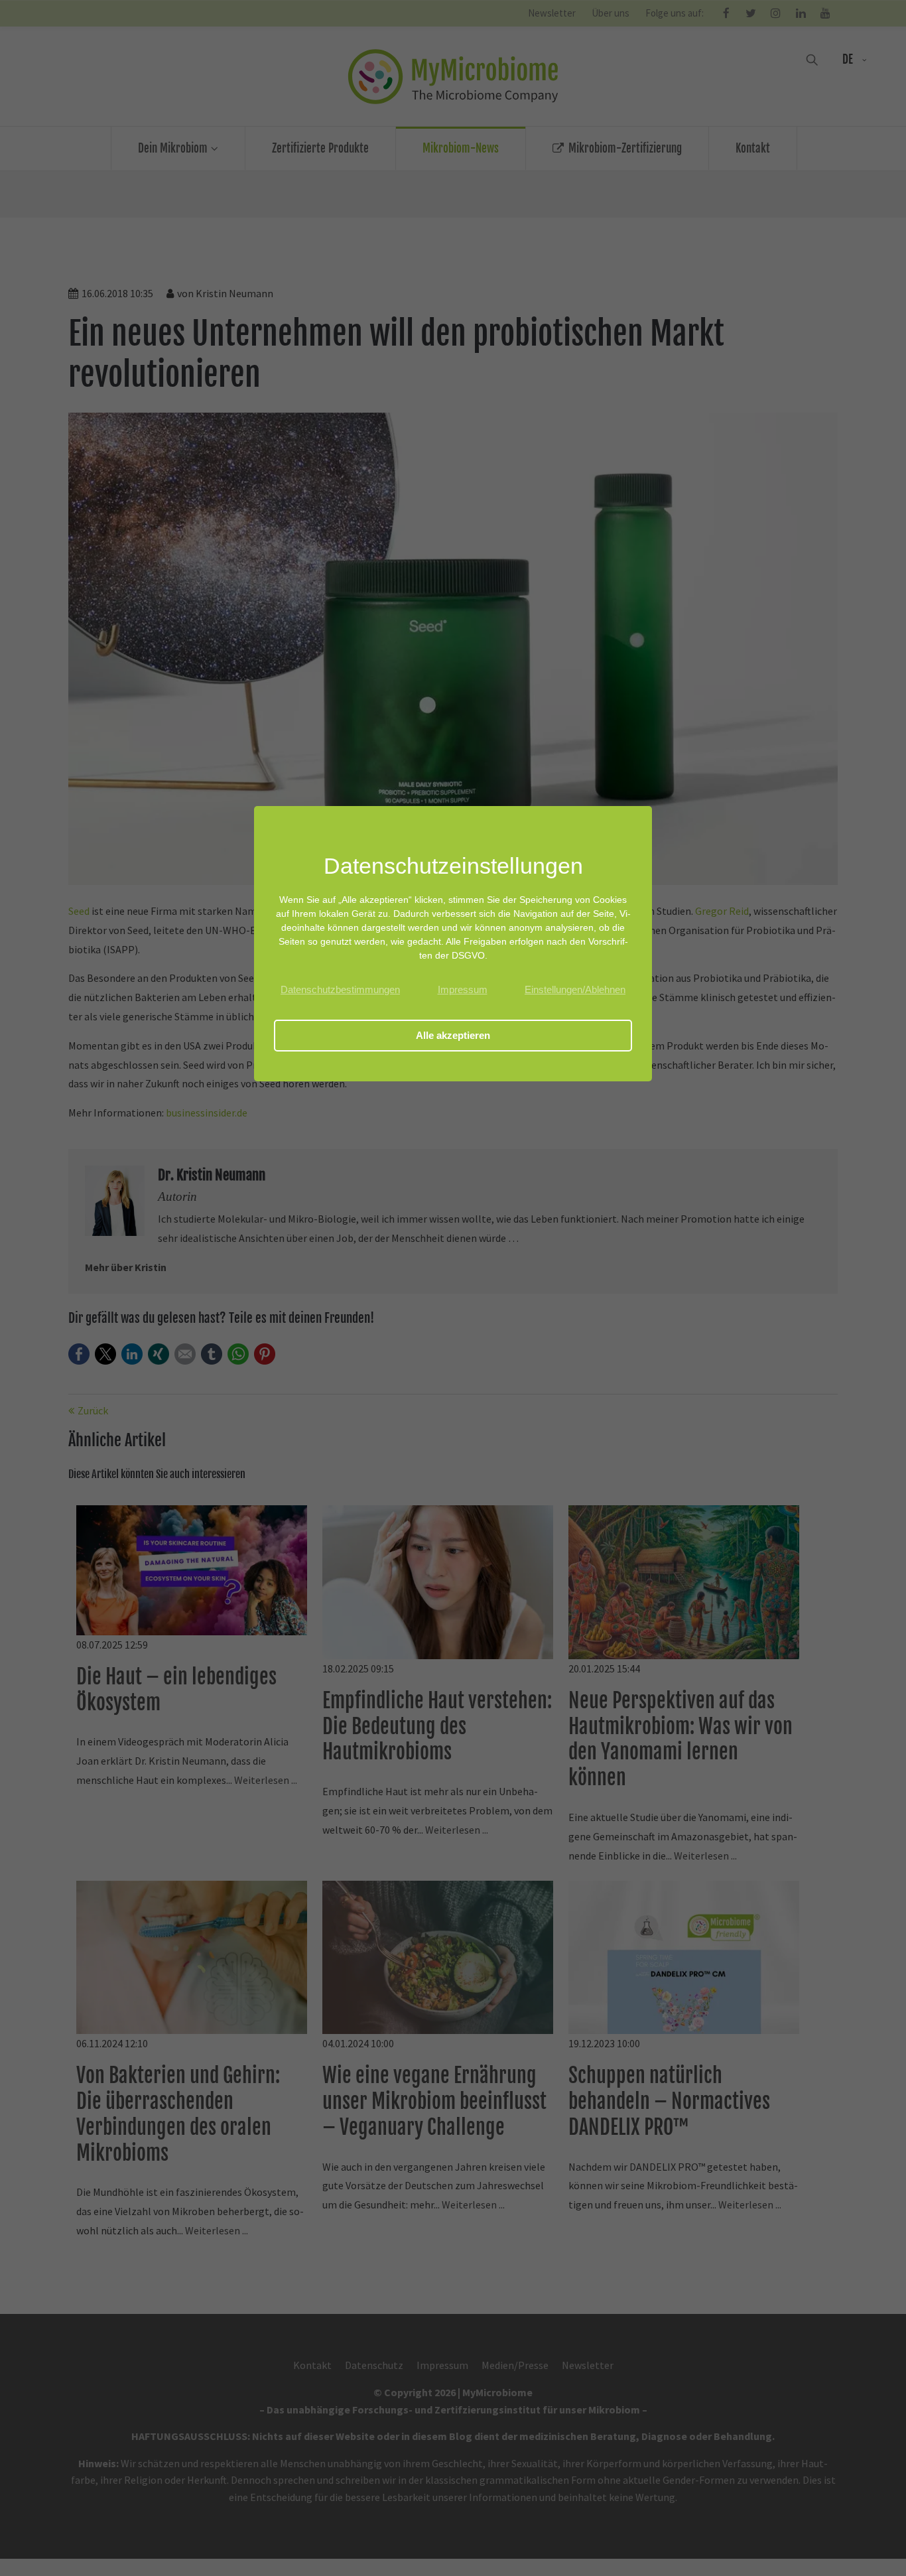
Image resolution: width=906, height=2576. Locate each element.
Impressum (463, 989)
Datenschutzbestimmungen (340, 989)
